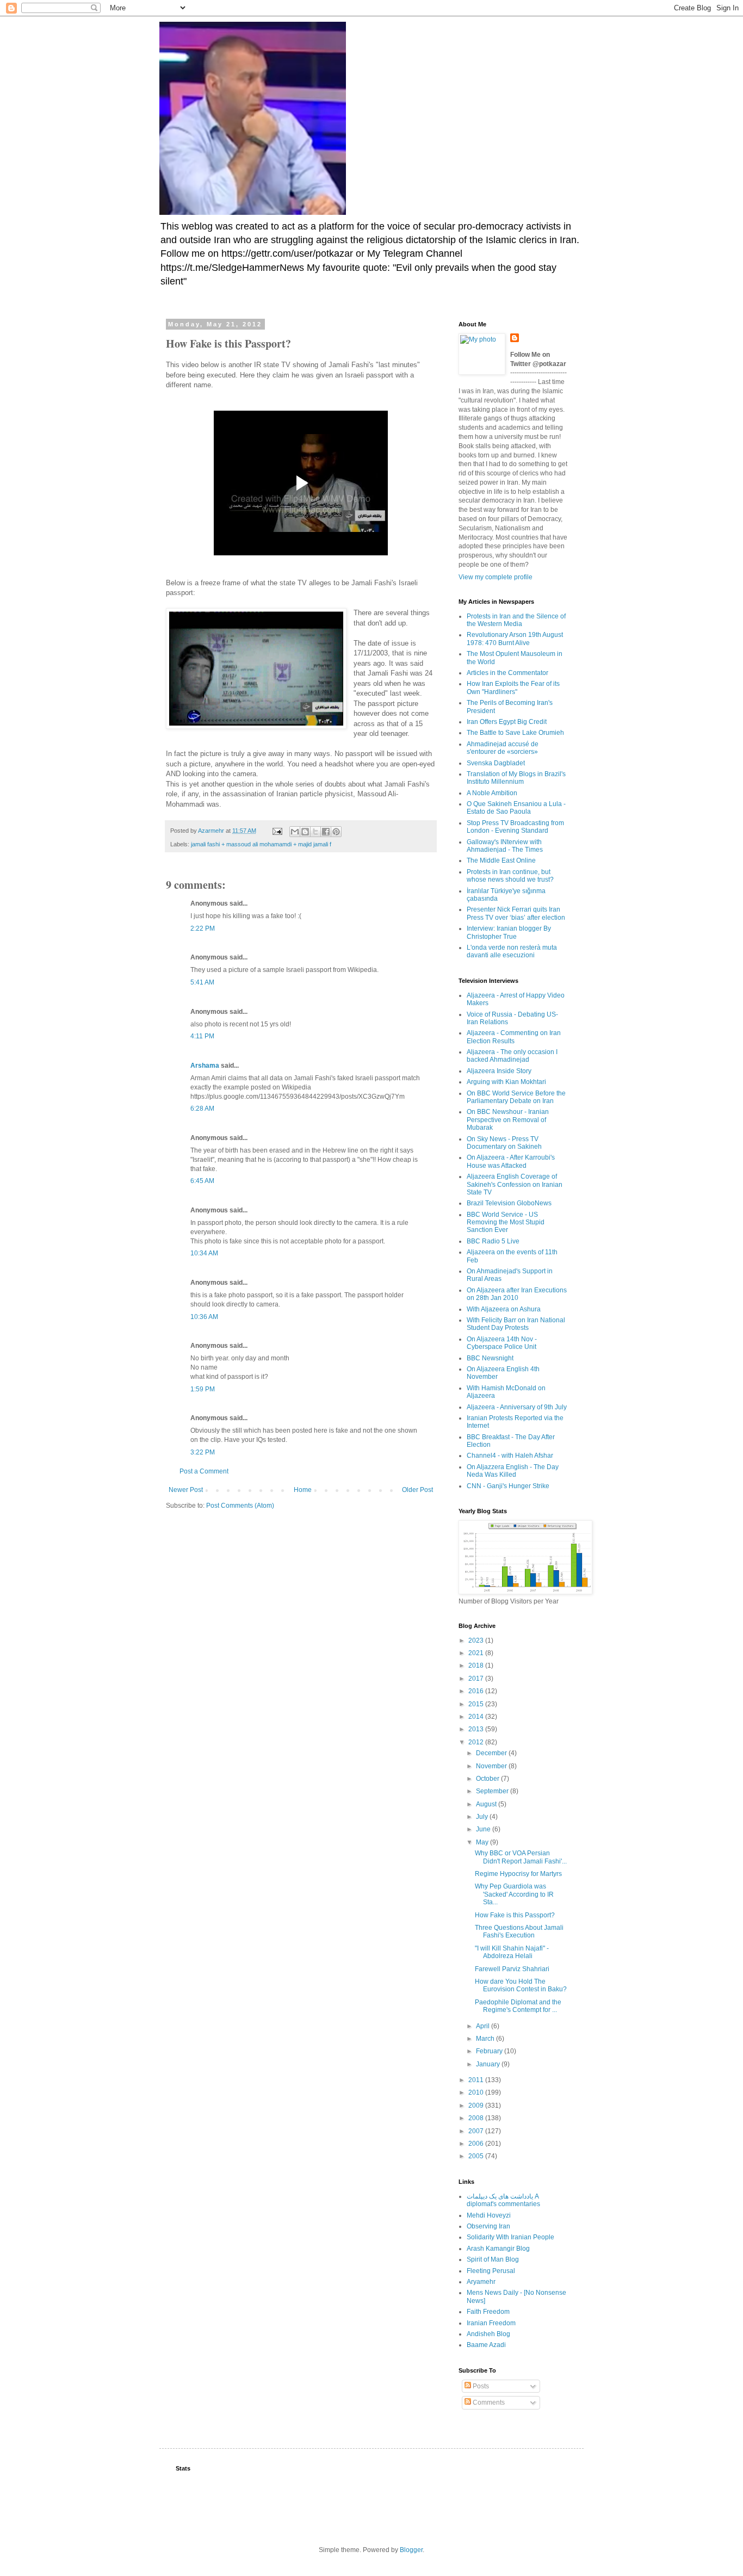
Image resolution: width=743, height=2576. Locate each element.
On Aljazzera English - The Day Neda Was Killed (513, 1471)
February (490, 2051)
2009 (477, 2106)
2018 (477, 1665)
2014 (477, 1717)
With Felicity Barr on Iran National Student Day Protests (516, 1324)
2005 (477, 2156)
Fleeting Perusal (491, 2271)
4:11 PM (202, 1036)
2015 (477, 1704)
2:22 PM (203, 928)
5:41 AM (202, 982)
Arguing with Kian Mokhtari (506, 1082)
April (484, 2026)
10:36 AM (204, 1317)
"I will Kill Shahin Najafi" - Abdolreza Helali (512, 1952)
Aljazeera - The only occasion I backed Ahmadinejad (512, 1056)
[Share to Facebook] (326, 832)
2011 (477, 2080)
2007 (477, 2131)
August (487, 1804)
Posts (480, 2386)
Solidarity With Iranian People (510, 2237)
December (492, 1753)
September (493, 1791)
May (483, 1842)
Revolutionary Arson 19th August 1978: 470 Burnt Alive (515, 639)
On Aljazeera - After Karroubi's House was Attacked (511, 1161)
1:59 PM (203, 1389)
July (483, 1817)
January (489, 2064)
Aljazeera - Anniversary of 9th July (517, 1407)
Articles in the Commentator (507, 673)
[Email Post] (277, 831)
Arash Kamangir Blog (498, 2249)
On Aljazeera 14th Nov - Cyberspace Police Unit (502, 1343)
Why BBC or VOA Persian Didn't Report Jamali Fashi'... (521, 1857)
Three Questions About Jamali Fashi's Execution (519, 1931)
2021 (477, 1653)
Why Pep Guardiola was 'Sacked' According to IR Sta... (514, 1894)
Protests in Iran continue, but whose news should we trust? (510, 876)
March (486, 2039)
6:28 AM (202, 1109)
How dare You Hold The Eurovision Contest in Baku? (521, 1985)
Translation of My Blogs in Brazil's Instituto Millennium (516, 778)
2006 (477, 2144)
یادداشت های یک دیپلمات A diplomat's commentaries (503, 2200)
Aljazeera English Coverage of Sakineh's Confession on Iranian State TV (515, 1184)
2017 (477, 1679)
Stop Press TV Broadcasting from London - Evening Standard (515, 827)
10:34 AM (204, 1253)
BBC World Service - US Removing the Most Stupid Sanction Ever (506, 1222)
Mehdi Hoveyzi (489, 2215)
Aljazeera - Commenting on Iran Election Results (514, 1037)
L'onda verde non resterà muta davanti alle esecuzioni (512, 951)
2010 (477, 2092)
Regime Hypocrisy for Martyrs (518, 1874)
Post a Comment (204, 1471)
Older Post (417, 1490)
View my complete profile (496, 577)
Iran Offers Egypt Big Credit (507, 722)
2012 (477, 1742)
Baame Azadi (486, 2345)
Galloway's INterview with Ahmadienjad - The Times (505, 846)
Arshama (205, 1066)
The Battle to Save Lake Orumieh (515, 733)
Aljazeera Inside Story (499, 1071)
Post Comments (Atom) (240, 1506)
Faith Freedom (488, 2312)
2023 (477, 1640)
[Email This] (295, 832)
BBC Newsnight (490, 1358)
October (488, 1779)
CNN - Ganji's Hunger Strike (508, 1486)
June (484, 1829)
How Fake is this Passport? (515, 1915)
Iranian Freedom (491, 2323)
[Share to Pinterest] (336, 832)
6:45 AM (202, 1181)
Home (303, 1490)
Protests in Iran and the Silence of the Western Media (516, 620)
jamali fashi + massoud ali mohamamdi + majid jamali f (261, 844)
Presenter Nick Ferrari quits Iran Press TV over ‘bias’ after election (516, 913)
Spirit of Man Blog (493, 2259)
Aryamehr (481, 2282)
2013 (477, 1729)
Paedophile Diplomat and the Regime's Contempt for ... (518, 2006)
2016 (477, 1691)
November (492, 1766)
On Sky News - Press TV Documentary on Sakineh (504, 1143)
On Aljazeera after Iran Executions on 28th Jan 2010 (517, 1294)
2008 (477, 2118)
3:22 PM (203, 1452)
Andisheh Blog (488, 2334)
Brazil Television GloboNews (509, 1203)
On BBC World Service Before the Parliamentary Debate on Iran (516, 1097)
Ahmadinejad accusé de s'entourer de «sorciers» (503, 748)
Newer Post (186, 1490)
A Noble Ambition (492, 793)
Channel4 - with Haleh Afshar (510, 1456)
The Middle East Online (501, 860)
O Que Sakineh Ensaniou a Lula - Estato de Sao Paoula (516, 808)
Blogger (411, 2550)
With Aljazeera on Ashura (504, 1309)
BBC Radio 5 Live (493, 1241)
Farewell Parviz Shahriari (512, 1969)
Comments (488, 2402)
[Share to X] (315, 832)
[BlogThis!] (305, 832)
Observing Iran (488, 2226)
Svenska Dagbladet (496, 763)
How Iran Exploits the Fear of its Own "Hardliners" (513, 688)
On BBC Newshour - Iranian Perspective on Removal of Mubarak (508, 1120)
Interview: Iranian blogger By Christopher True (509, 932)
